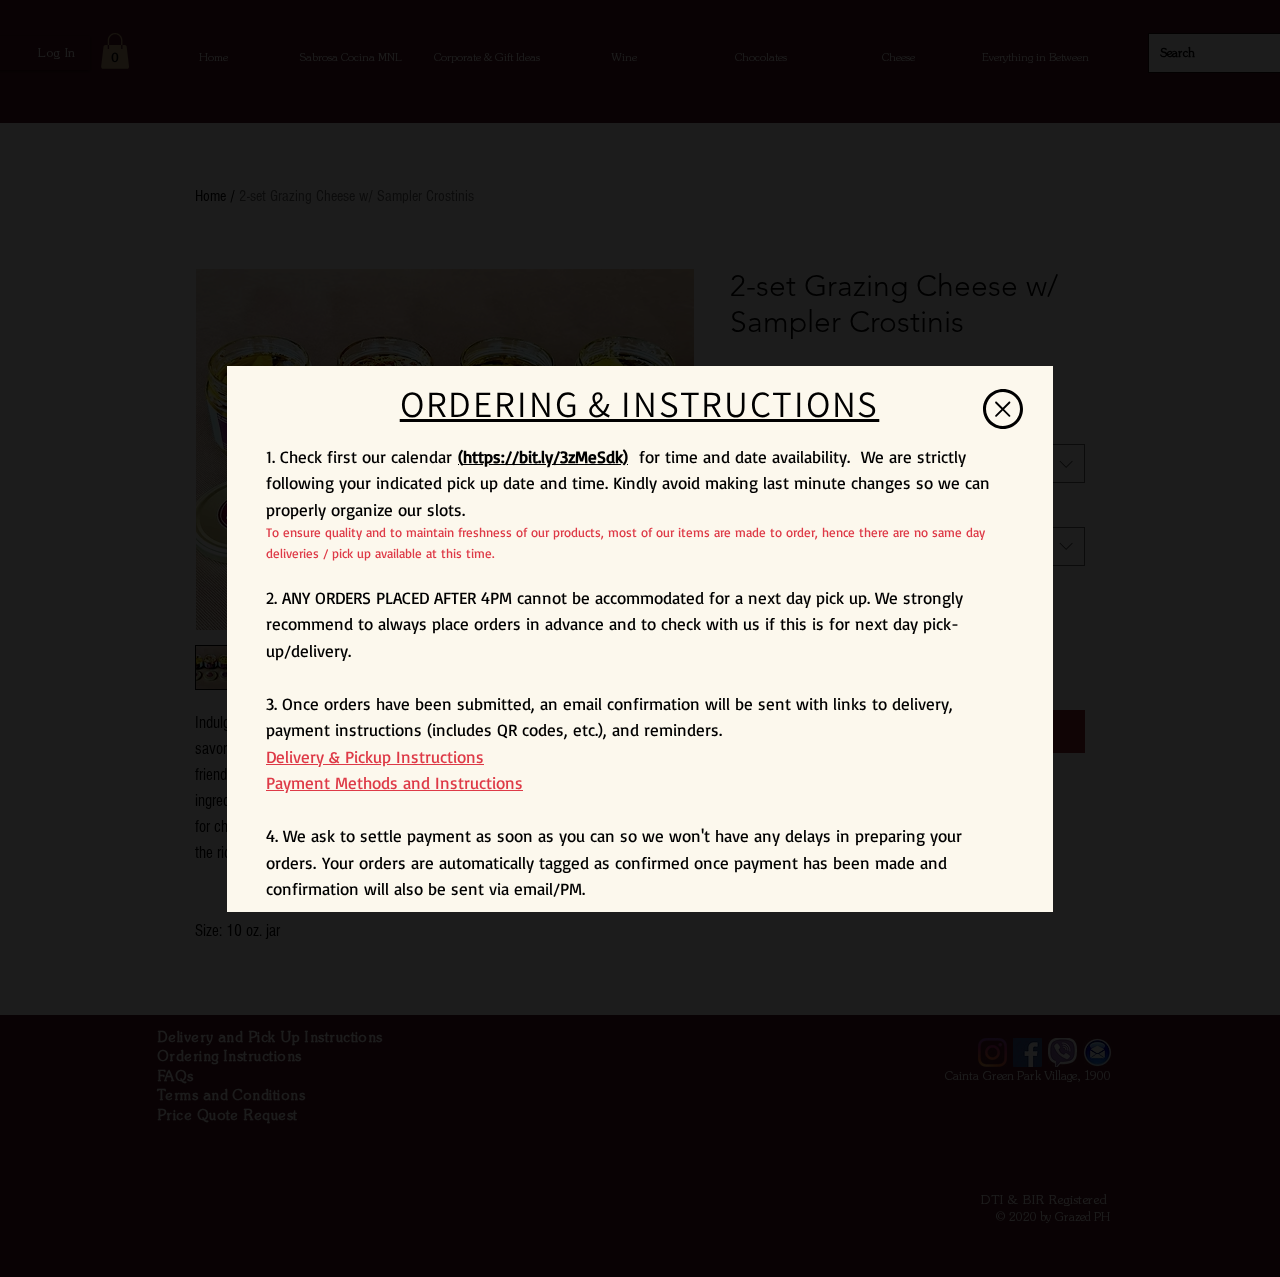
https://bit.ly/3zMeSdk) (545, 456)
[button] (1003, 409)
